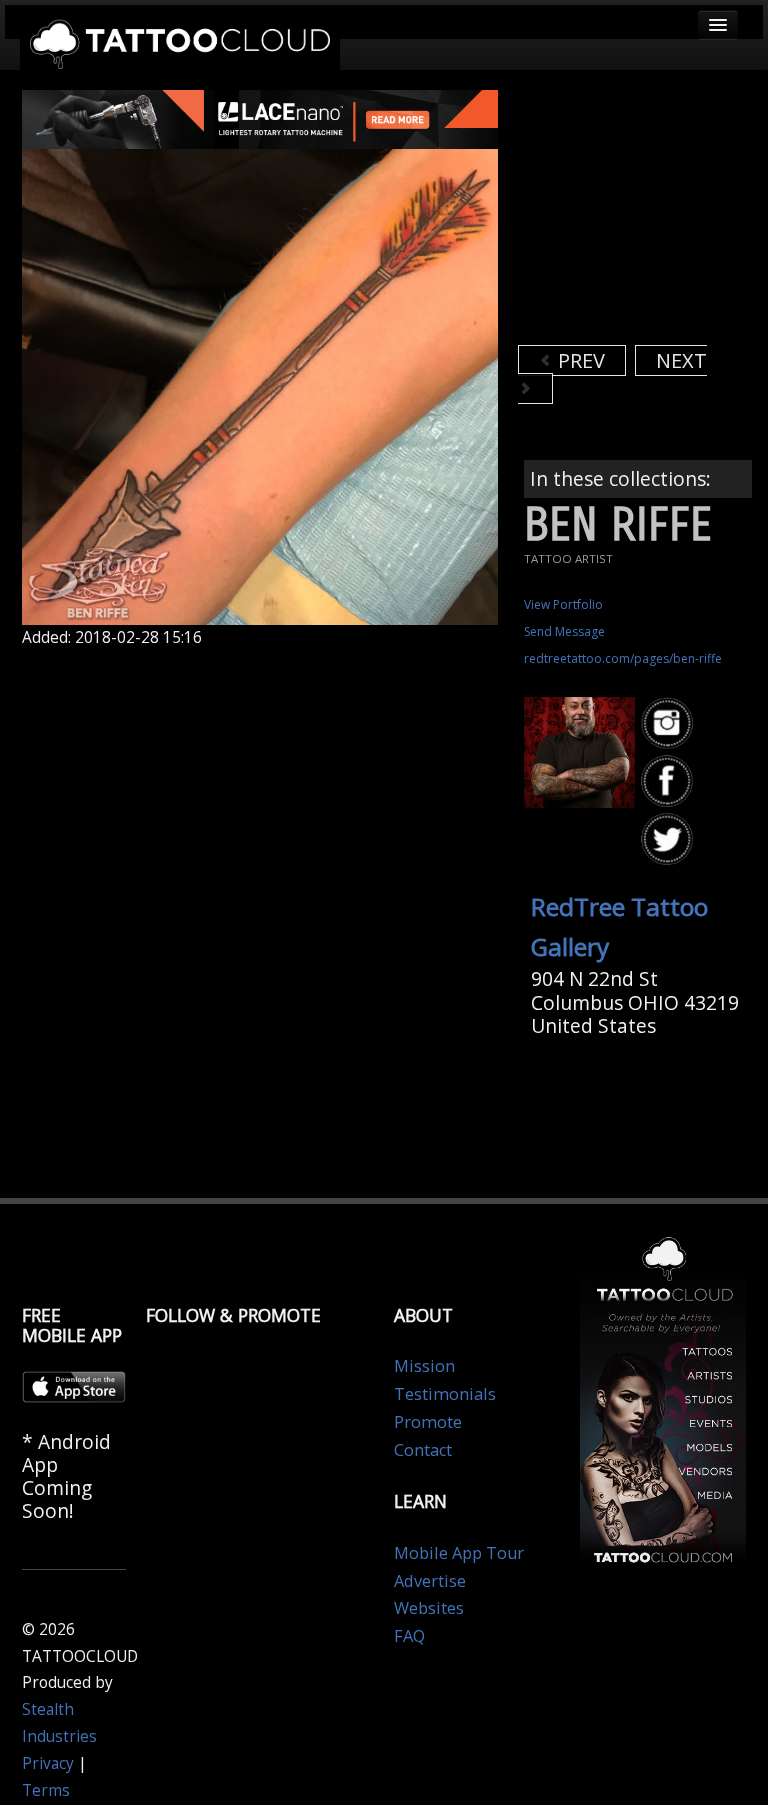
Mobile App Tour (459, 1553)
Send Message (564, 631)
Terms (46, 1790)
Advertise (430, 1581)
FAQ (409, 1636)
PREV (579, 360)
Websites (429, 1608)
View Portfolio (563, 604)
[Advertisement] (643, 215)
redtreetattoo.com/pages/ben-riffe (623, 658)
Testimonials (445, 1394)
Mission (424, 1366)
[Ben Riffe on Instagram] (670, 723)
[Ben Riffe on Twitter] (670, 840)
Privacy (48, 1763)
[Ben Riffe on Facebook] (670, 782)
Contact (423, 1450)
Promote (428, 1422)
